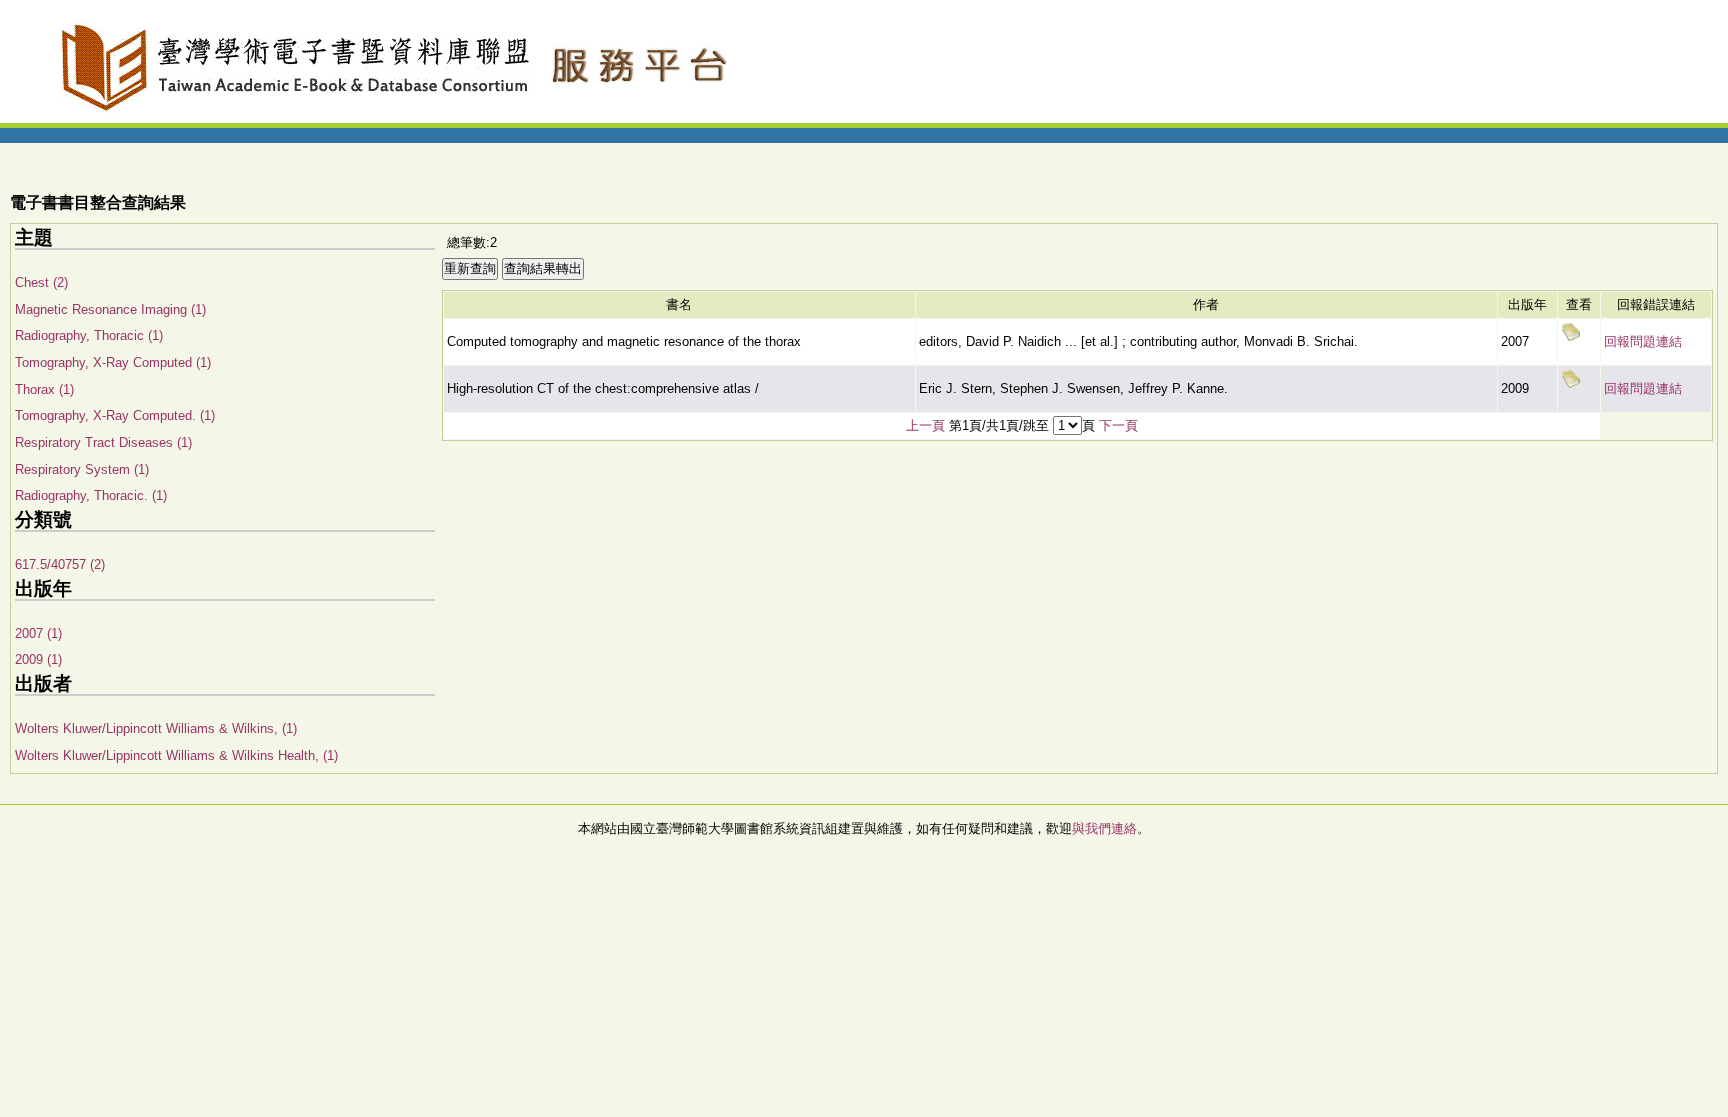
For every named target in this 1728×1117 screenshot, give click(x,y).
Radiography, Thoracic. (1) (91, 495)
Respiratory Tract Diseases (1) (103, 442)
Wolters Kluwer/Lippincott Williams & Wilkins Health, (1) (176, 755)
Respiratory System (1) (82, 469)
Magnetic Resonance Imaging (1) (110, 309)
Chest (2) (41, 282)
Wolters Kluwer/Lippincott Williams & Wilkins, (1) (156, 728)
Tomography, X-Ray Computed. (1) (115, 415)
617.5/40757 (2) (60, 564)
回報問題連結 (1643, 341)
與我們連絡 (1104, 828)
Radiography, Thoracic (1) (89, 335)
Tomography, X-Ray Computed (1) (113, 362)
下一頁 (1118, 425)
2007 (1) (38, 633)
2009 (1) (38, 659)
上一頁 (925, 425)
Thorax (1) (44, 389)
